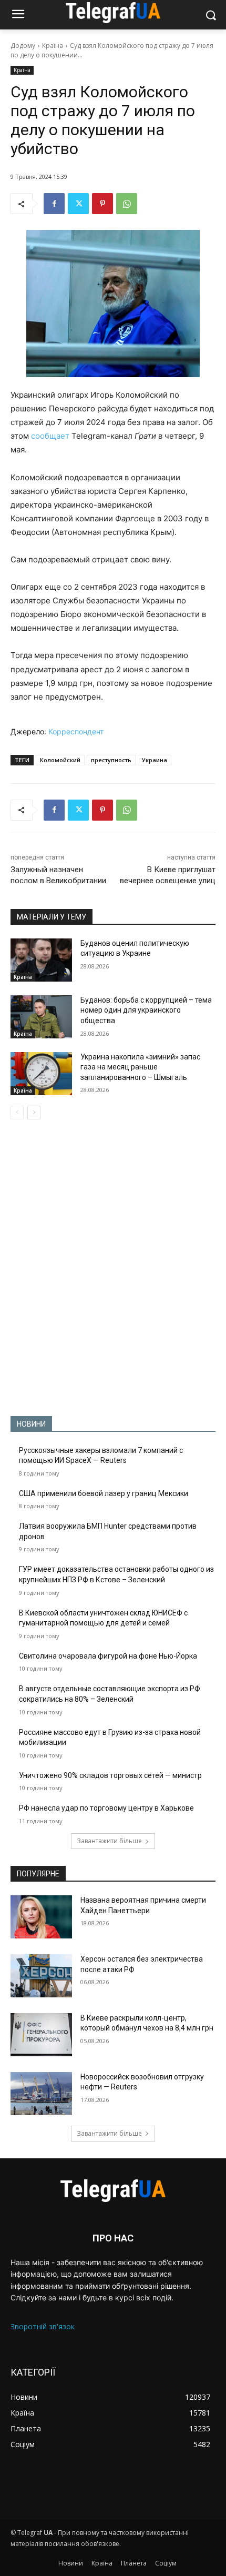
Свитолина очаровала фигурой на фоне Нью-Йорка (108, 1656)
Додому (23, 46)
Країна (53, 46)
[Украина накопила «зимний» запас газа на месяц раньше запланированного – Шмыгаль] (41, 1074)
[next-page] (34, 1113)
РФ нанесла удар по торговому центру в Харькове (106, 1808)
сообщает (50, 436)
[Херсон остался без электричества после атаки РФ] (41, 1976)
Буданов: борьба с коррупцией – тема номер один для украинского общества (146, 1010)
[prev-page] (17, 1113)
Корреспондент (76, 731)
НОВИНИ (31, 1424)
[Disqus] (113, 1268)
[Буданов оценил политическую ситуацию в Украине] (41, 960)
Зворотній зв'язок (43, 2326)
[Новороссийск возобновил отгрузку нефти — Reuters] (41, 2094)
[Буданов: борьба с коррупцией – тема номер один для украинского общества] (41, 1017)
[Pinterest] (102, 204)
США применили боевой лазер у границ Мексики (104, 1493)
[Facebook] (54, 204)
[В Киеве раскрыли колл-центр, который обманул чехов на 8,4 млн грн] (41, 2035)
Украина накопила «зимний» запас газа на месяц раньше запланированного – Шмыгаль (140, 1067)
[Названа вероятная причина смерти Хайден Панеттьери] (41, 1917)
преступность (111, 760)
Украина (155, 760)
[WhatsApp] (127, 204)
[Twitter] (78, 204)
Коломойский (60, 760)
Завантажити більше (109, 1841)
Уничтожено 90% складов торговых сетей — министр (110, 1775)
